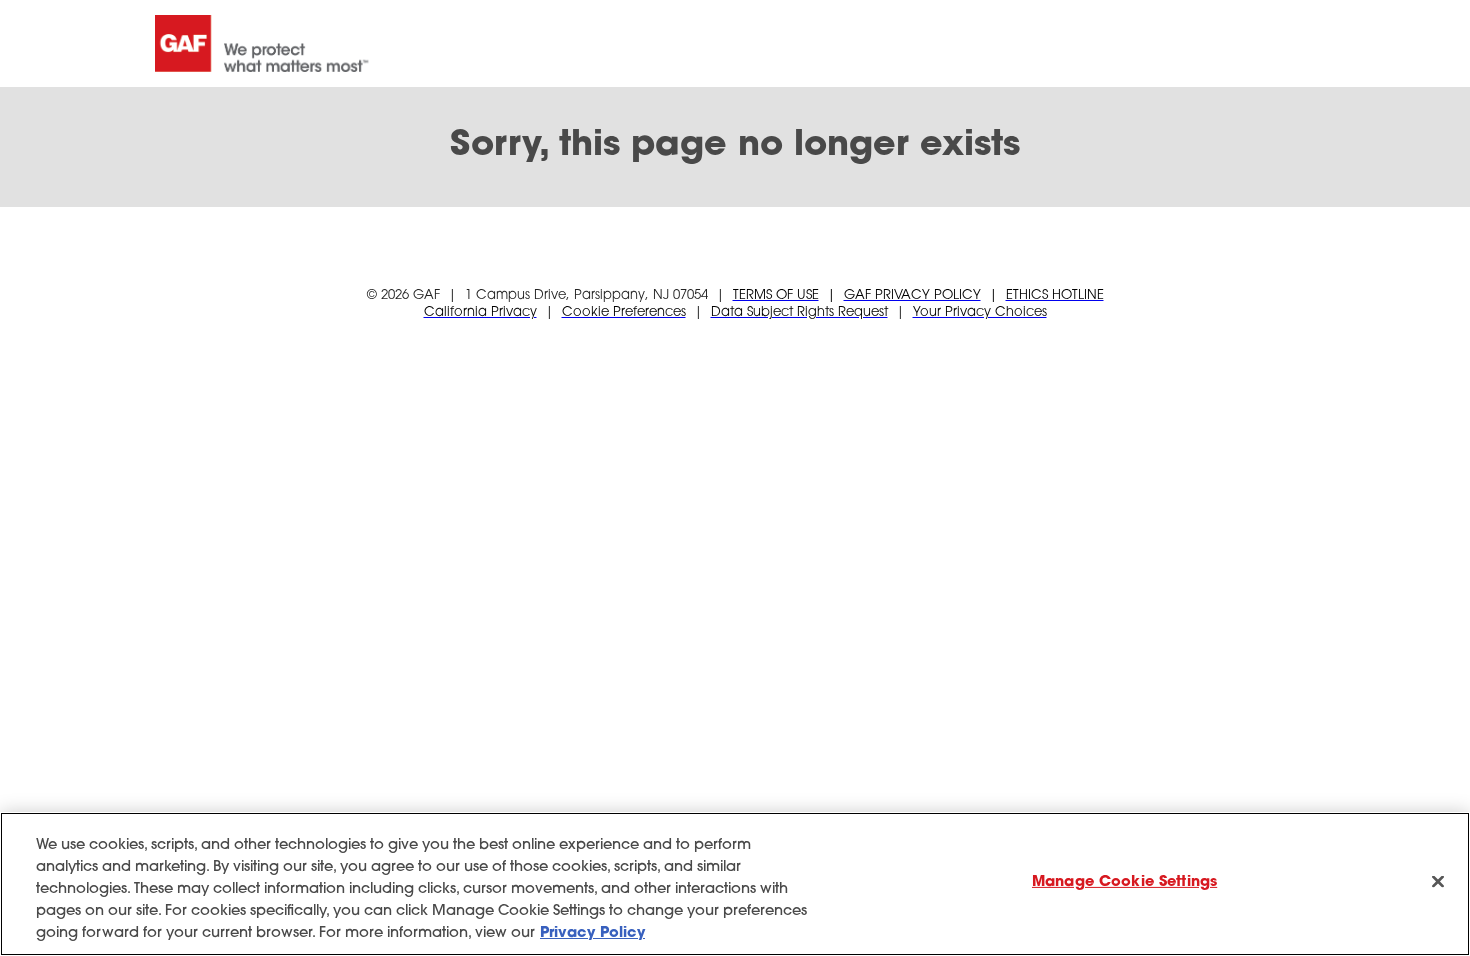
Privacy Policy (592, 933)
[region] (735, 884)
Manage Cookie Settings (1124, 882)
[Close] (1438, 882)
